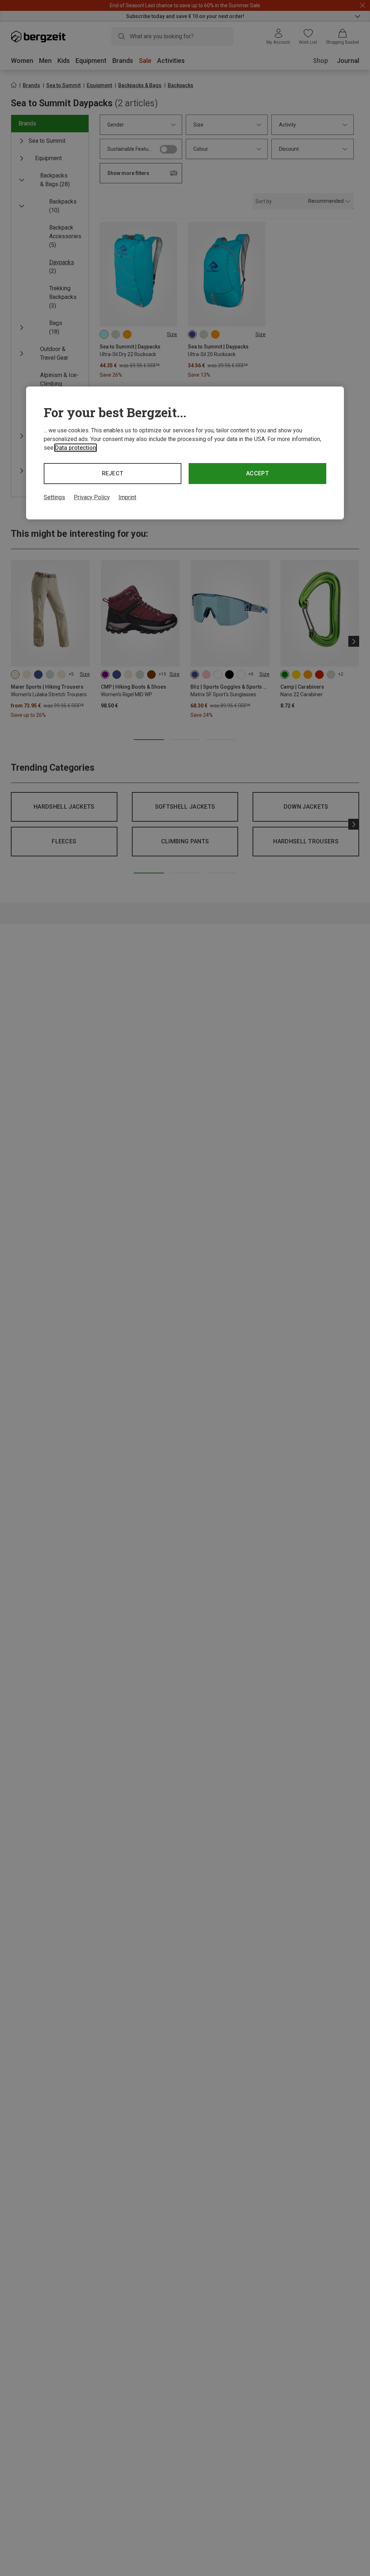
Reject (113, 473)
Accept (257, 473)
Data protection (76, 448)
